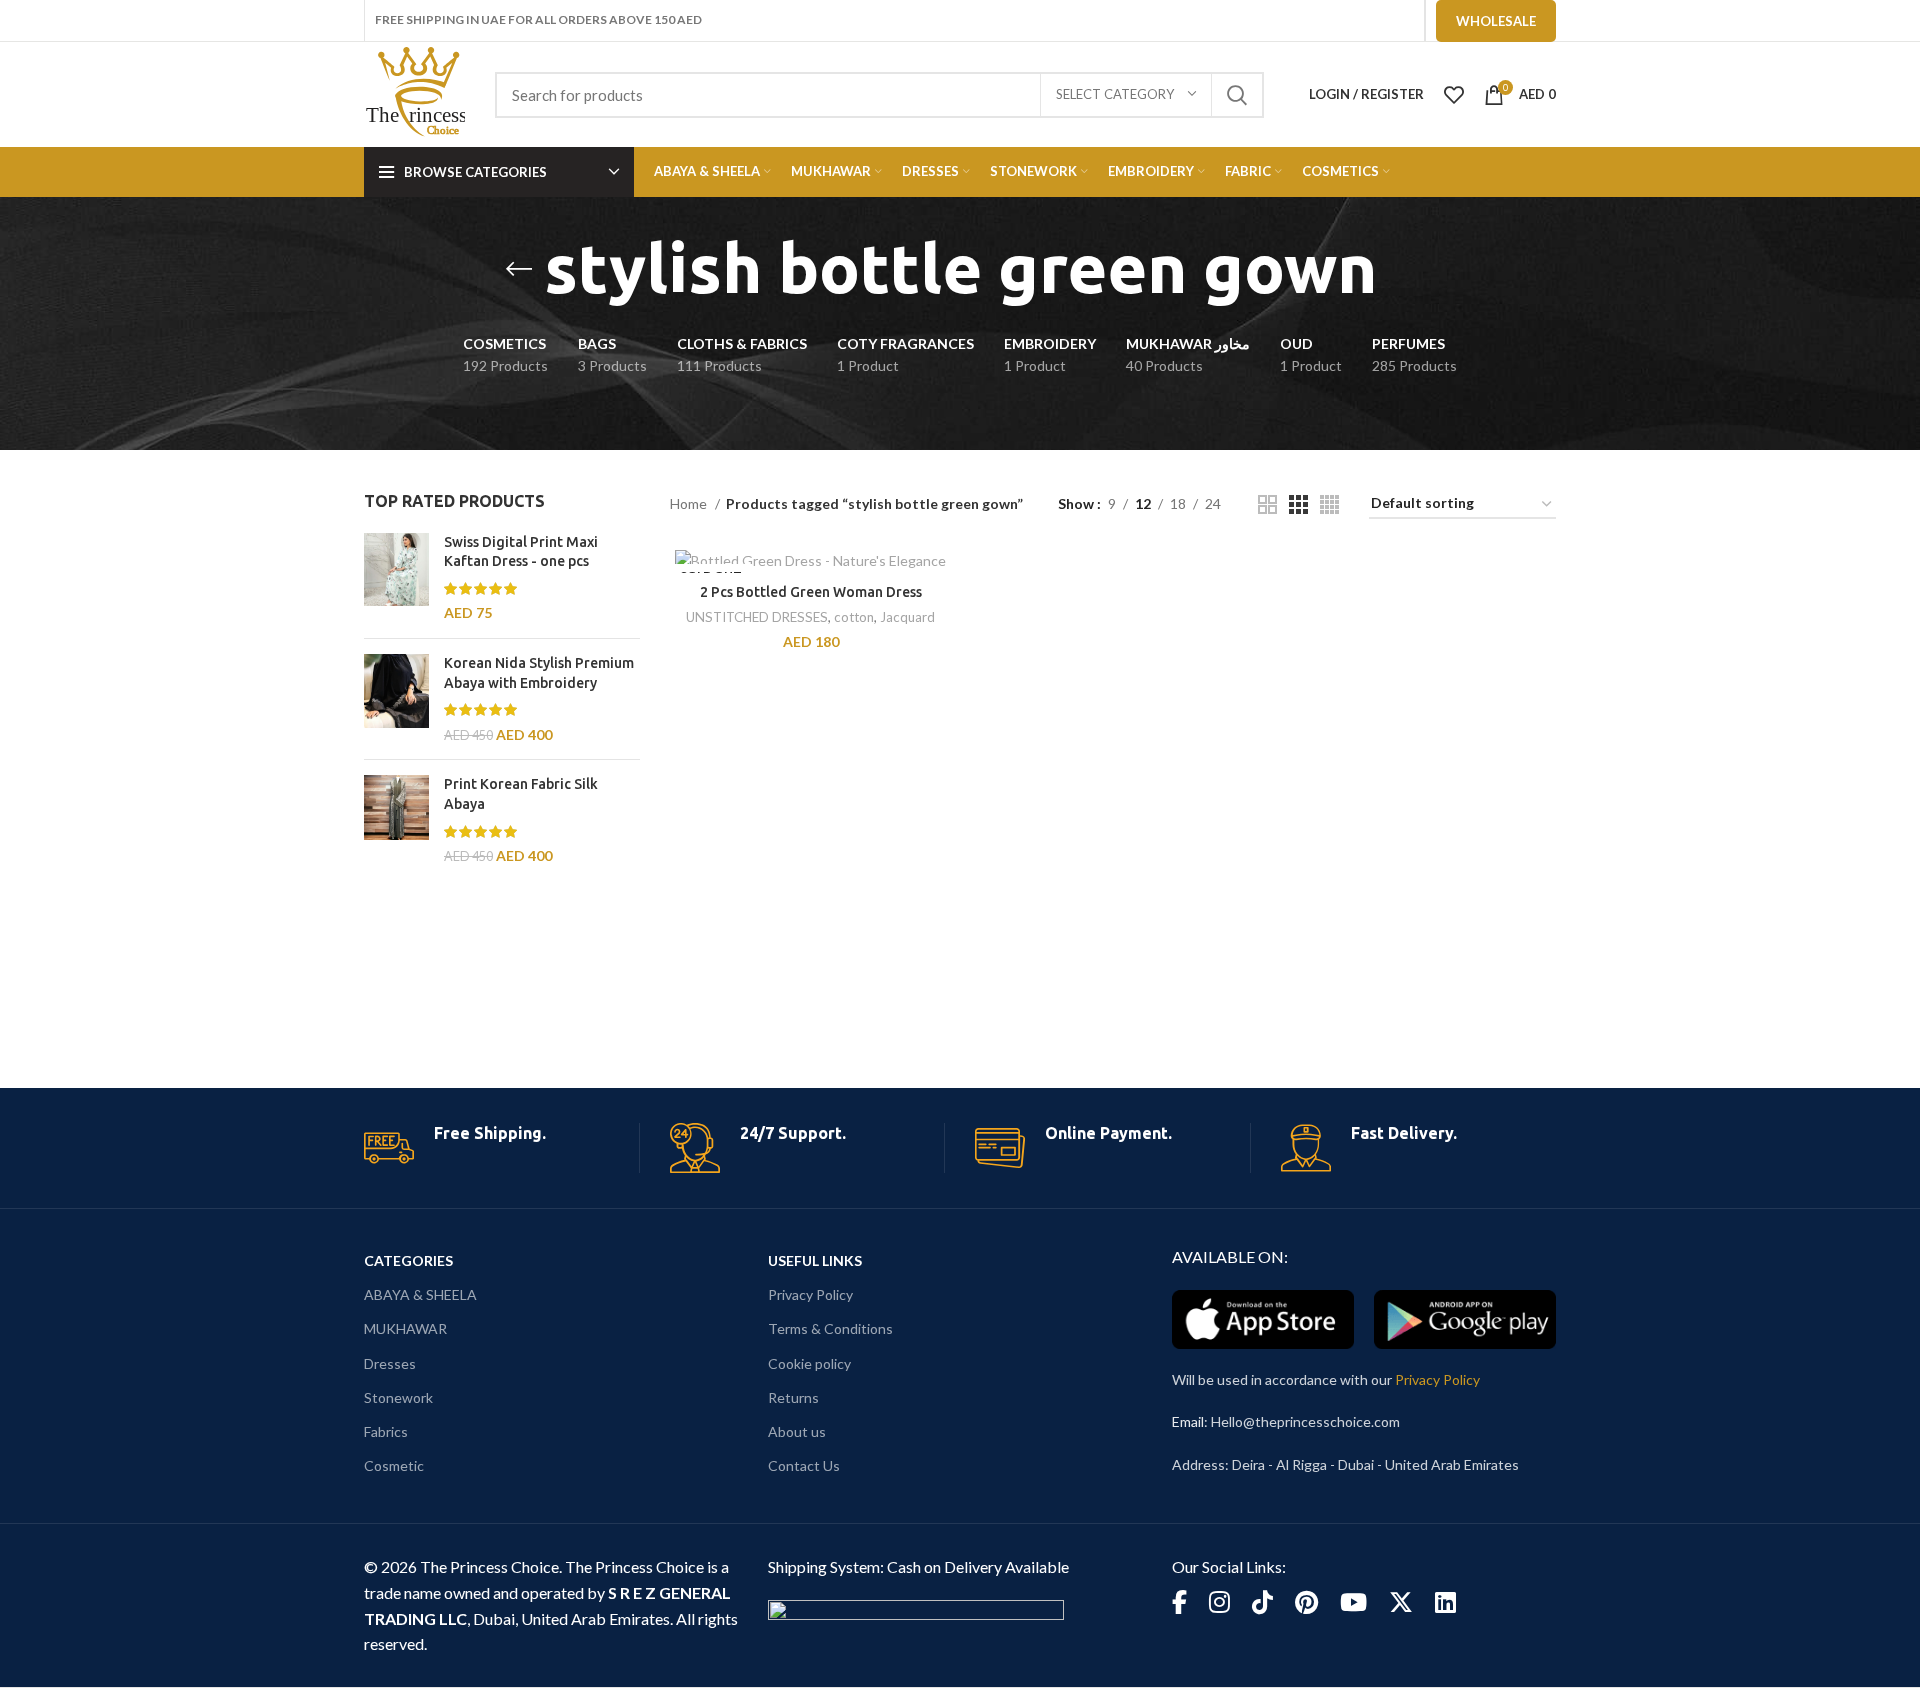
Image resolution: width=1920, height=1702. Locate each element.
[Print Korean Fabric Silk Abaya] (396, 820)
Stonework (398, 1397)
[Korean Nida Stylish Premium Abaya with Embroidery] (396, 699)
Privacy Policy (810, 1294)
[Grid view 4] (1329, 504)
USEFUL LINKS (815, 1260)
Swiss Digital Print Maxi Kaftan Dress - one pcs (521, 552)
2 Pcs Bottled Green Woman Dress (811, 592)
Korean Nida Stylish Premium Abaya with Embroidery (539, 673)
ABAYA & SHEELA (420, 1294)
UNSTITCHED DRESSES (757, 617)
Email (1188, 1421)
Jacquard (907, 617)
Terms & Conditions (830, 1328)
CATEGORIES (408, 1260)
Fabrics (386, 1431)
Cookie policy (809, 1363)
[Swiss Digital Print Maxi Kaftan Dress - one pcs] (396, 578)
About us (797, 1431)
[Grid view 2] (1267, 504)
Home (690, 503)
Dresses (390, 1363)
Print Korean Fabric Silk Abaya (521, 794)
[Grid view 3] (1298, 504)
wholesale (1496, 21)
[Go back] (519, 269)
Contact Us (804, 1465)
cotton (854, 617)
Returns (793, 1397)
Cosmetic (394, 1465)
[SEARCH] (1237, 95)
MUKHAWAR (405, 1328)
